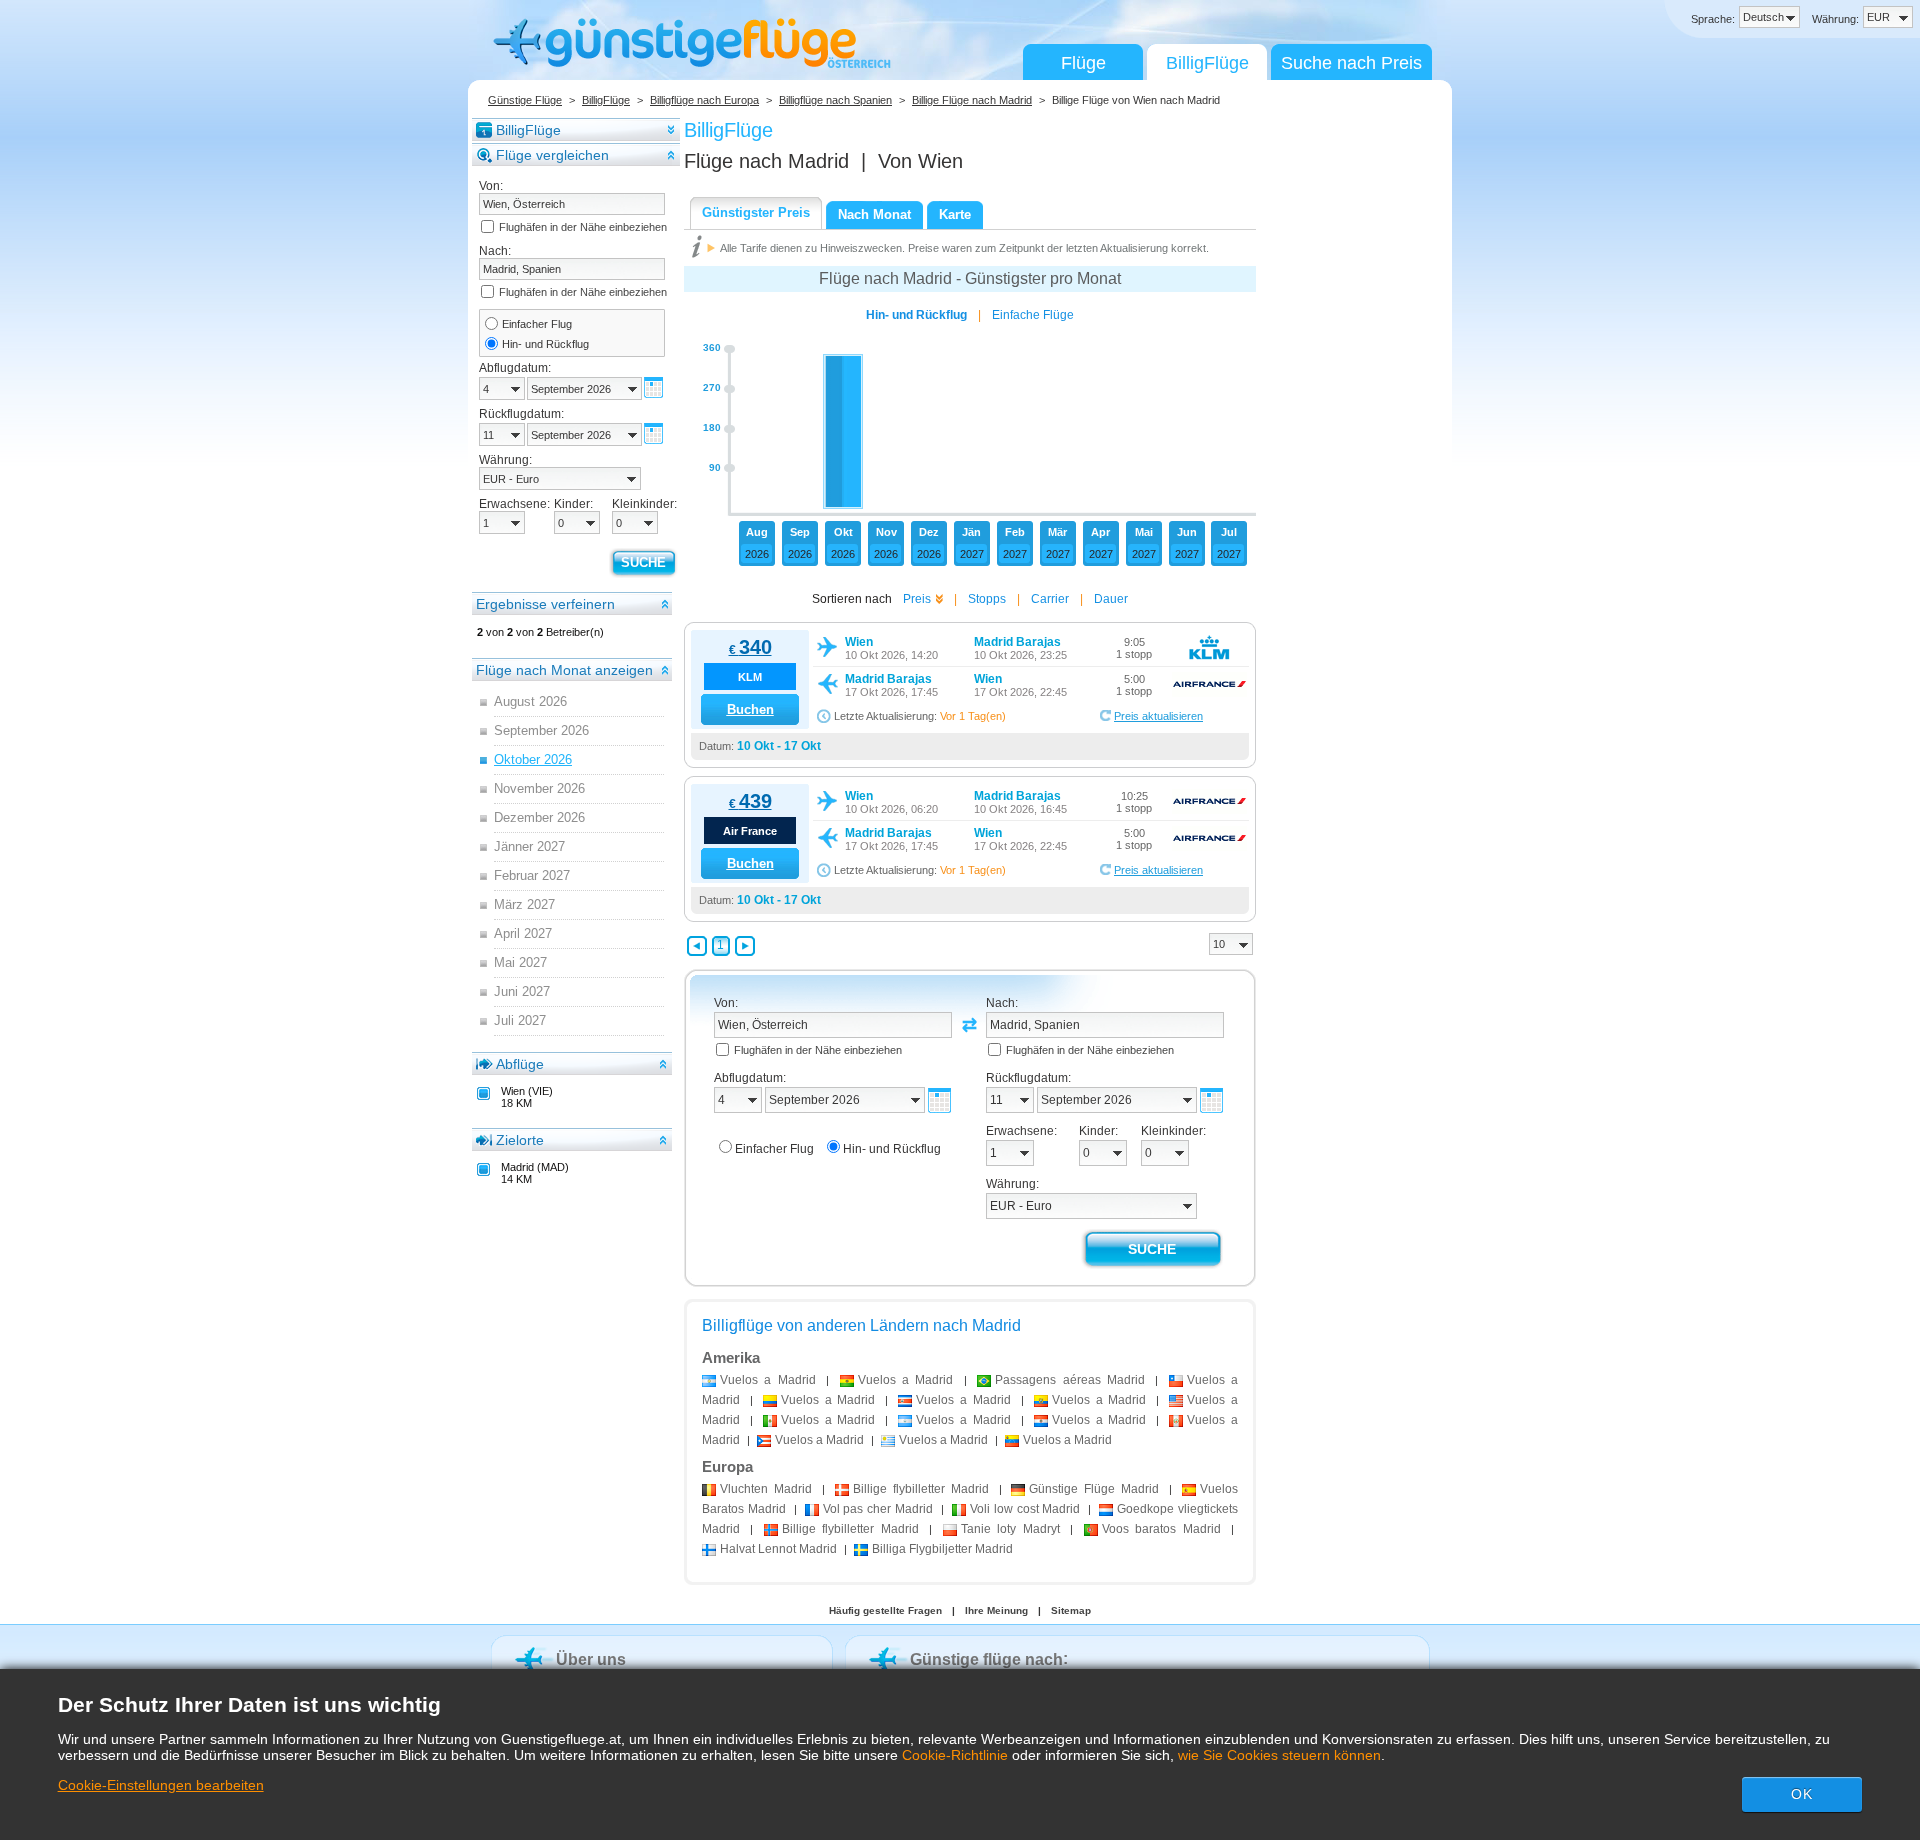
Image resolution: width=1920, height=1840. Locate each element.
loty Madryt (1010, 1529)
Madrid (766, 1489)
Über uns (591, 1659)
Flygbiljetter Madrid (942, 1549)
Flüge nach (766, 161)
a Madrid (768, 1380)
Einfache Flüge (1033, 315)
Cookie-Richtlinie (955, 1755)
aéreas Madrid (1070, 1380)
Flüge (1083, 63)
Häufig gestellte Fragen (885, 1610)
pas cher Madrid (878, 1509)
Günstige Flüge (525, 100)
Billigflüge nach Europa (704, 100)
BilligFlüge (1207, 63)
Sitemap (1071, 1610)
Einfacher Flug (537, 324)
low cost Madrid (1025, 1509)
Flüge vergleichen (552, 155)
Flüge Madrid (1094, 1489)
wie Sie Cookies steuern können (1279, 1755)
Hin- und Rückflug (545, 344)
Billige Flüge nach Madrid (972, 100)
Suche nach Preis (1351, 63)
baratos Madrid (1161, 1529)
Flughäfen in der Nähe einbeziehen (583, 227)
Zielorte (520, 1140)
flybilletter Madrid (921, 1489)
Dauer (1111, 599)
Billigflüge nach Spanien (835, 100)
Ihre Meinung (996, 1610)
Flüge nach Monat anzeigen (564, 670)
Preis (917, 599)
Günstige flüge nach (986, 1659)
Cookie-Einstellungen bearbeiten (161, 1785)
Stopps (987, 599)
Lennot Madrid (778, 1549)
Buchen (750, 709)
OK (1802, 1794)
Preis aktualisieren (1158, 716)
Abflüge (520, 1064)
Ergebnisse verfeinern (545, 604)
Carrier (1050, 599)
